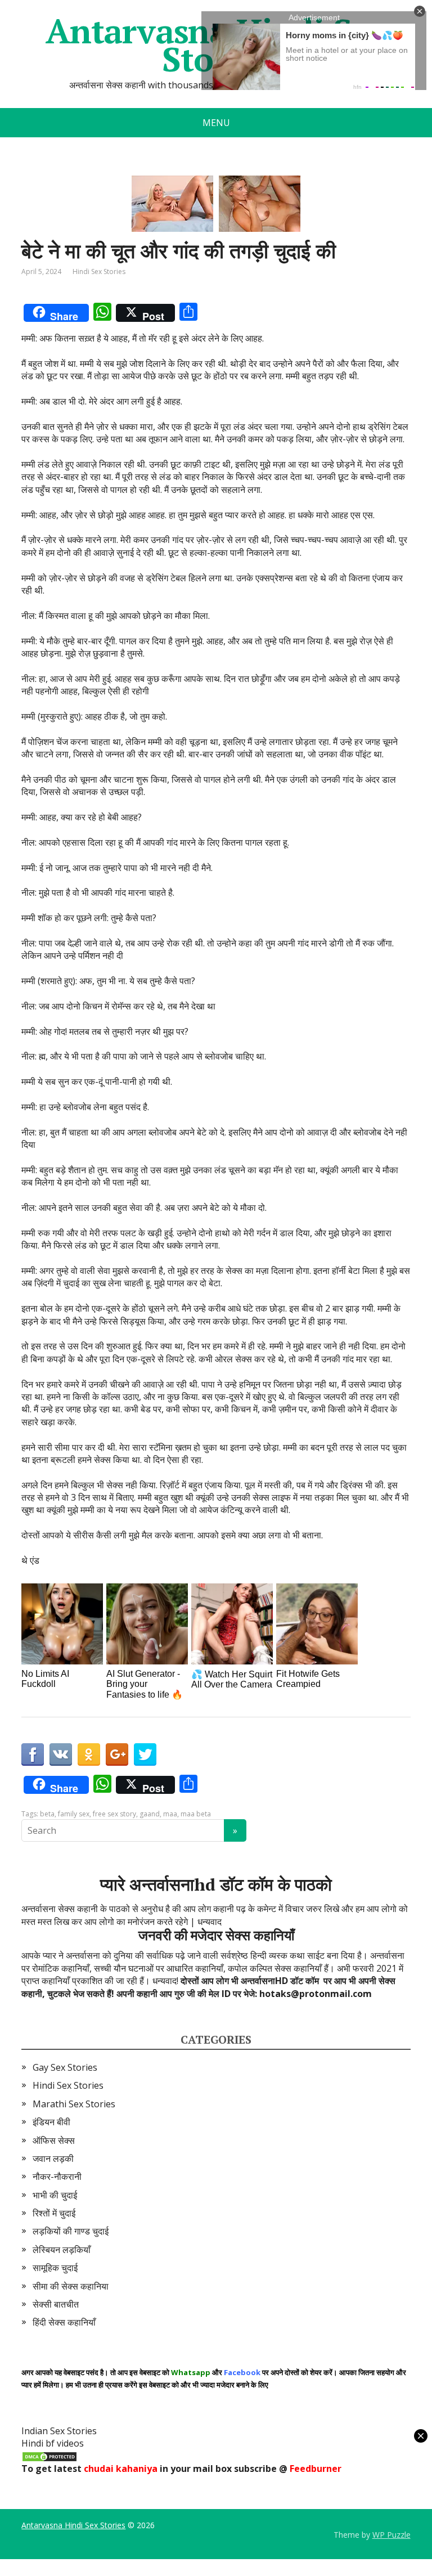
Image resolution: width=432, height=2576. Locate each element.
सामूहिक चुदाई (55, 2268)
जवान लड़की (53, 2158)
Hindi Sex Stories (99, 271)
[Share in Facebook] (33, 1754)
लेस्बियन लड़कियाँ (62, 2250)
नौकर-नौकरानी (57, 2176)
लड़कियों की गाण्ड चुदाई (71, 2231)
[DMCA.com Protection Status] (49, 2456)
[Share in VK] (61, 1754)
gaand (150, 1814)
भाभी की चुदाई (55, 2195)
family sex (74, 1814)
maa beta (196, 1814)
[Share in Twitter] (145, 1754)
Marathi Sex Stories (74, 2104)
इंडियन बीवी (51, 2122)
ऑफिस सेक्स (54, 2140)
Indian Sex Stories (59, 2431)
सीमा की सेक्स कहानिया (71, 2286)
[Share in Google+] (117, 1754)
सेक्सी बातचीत (56, 2304)
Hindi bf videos (53, 2443)
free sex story (114, 1814)
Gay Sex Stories (65, 2067)
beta (47, 1814)
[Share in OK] (89, 1754)
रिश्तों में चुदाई (54, 2213)
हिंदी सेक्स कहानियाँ (64, 2322)
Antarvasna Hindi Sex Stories (73, 2525)
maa (170, 1814)
